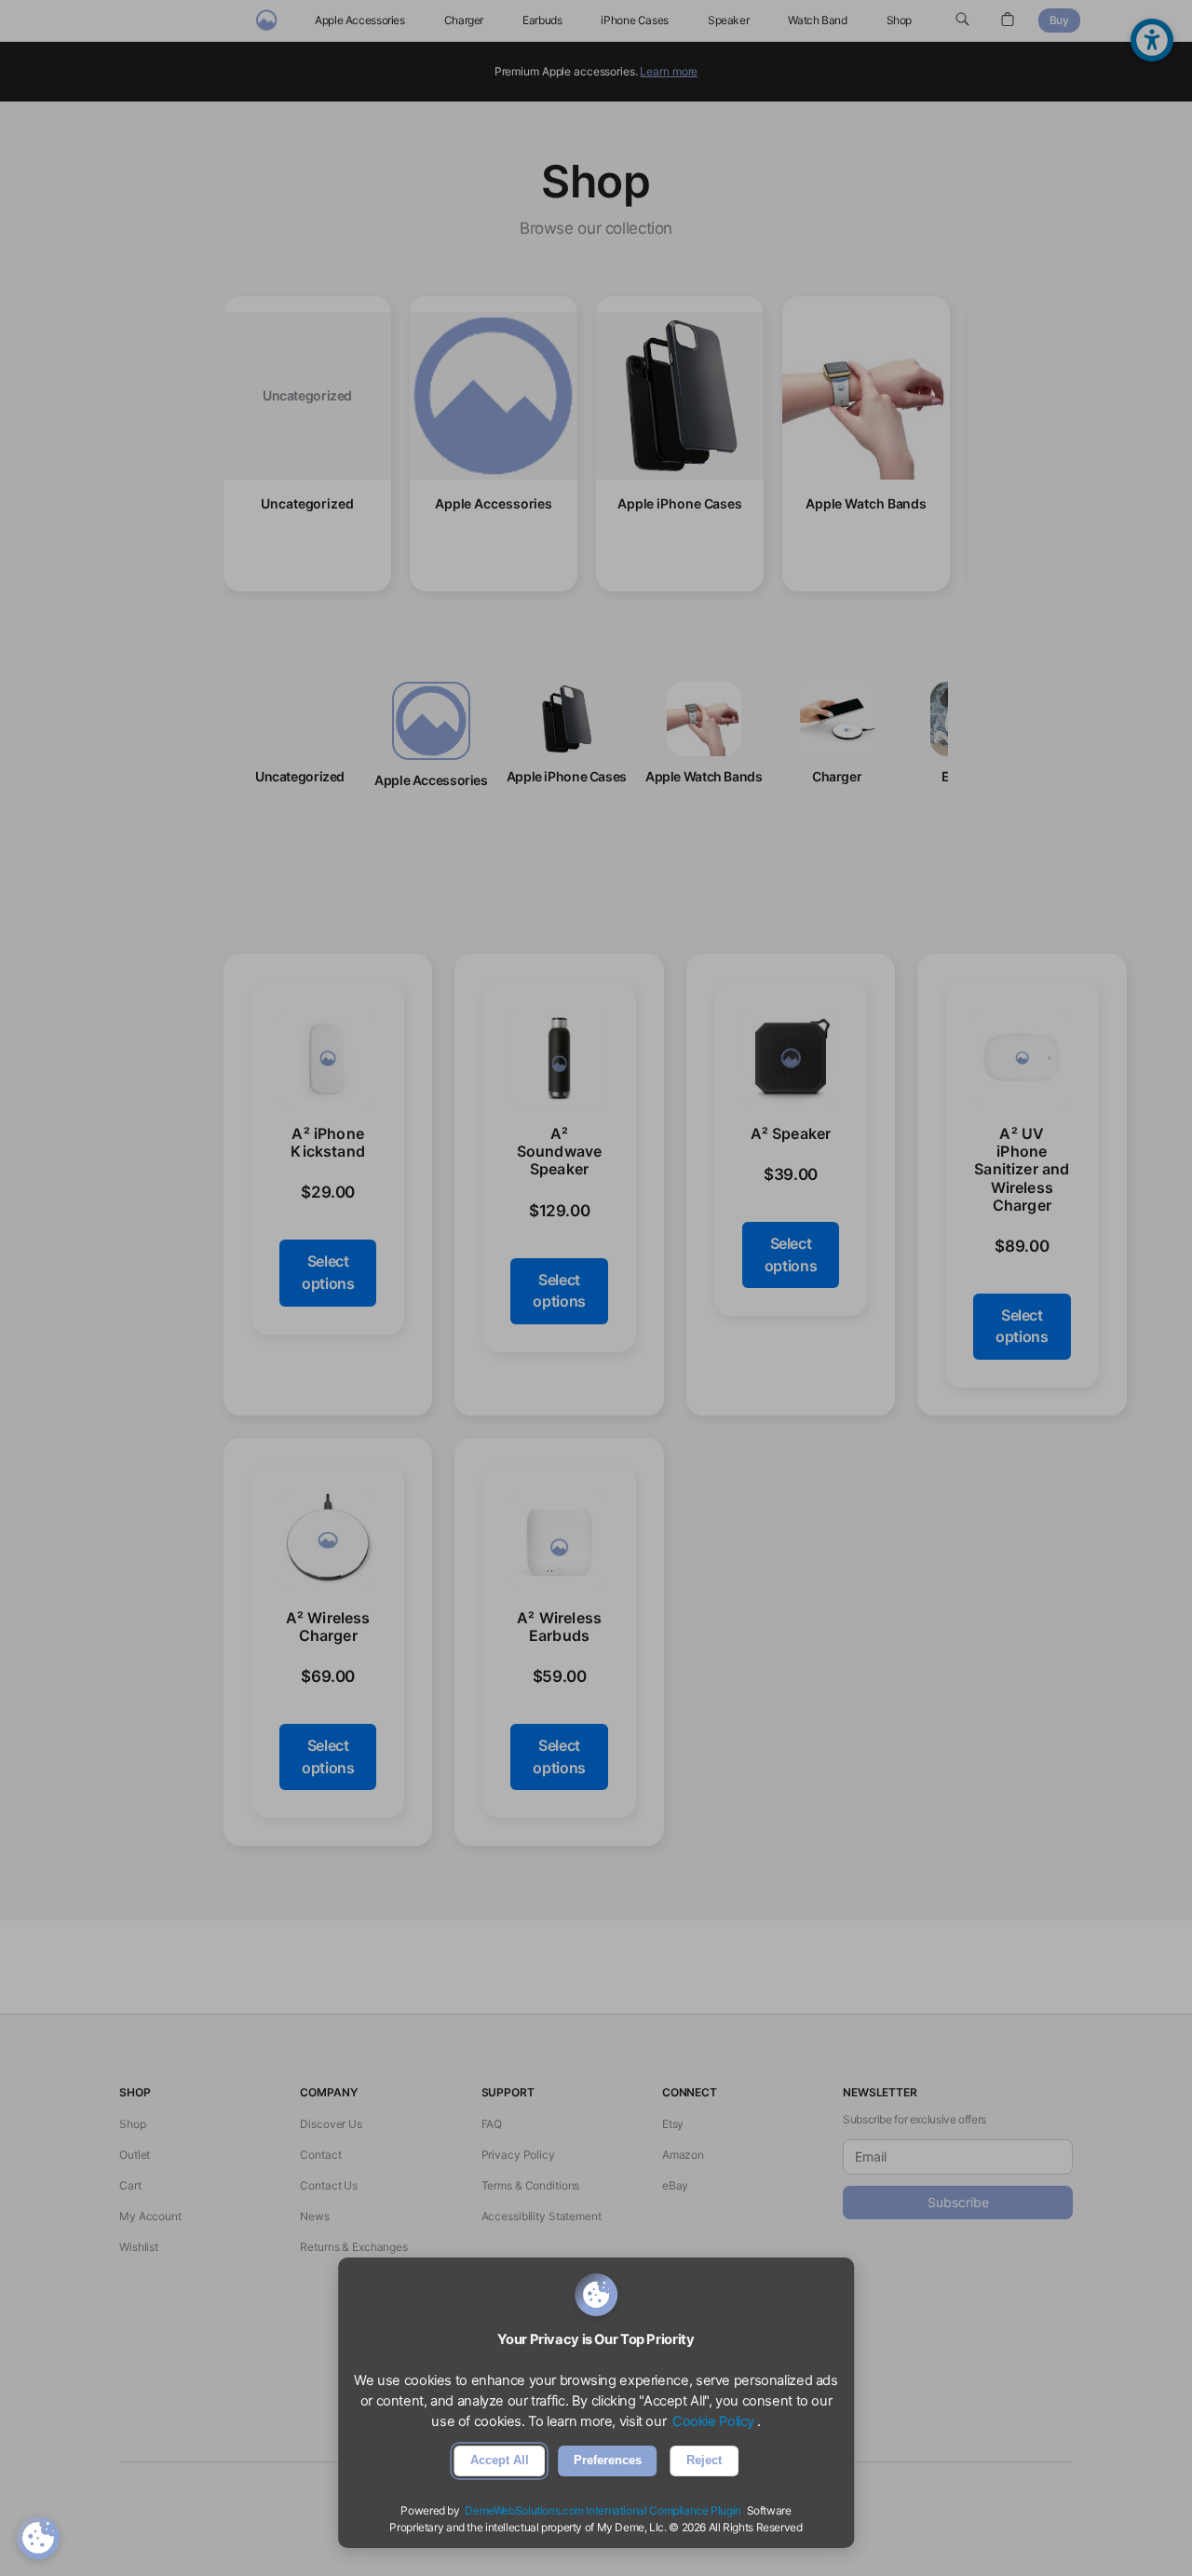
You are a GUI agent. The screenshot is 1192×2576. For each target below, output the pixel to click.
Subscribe (958, 2202)
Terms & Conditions (531, 2185)
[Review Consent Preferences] (38, 2538)
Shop (900, 20)
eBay (676, 2185)
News (315, 2216)
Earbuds (542, 20)
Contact (320, 2155)
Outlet (135, 2155)
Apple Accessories (360, 20)
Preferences (608, 2460)
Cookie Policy (713, 2421)
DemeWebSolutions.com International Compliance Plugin (603, 2510)
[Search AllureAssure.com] (962, 20)
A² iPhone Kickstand (328, 1143)
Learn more (669, 71)
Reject (704, 2460)
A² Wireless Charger (328, 1627)
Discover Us (331, 2124)
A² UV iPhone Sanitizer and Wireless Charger (1022, 1169)
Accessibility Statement (542, 2216)
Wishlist (139, 2247)
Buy (1059, 20)
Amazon (683, 2155)
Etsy (673, 2124)
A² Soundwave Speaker (560, 1152)
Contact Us (329, 2185)
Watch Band (817, 20)
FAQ (492, 2124)
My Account (150, 2216)
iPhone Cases (635, 20)
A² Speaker (791, 1134)
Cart (130, 2185)
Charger (464, 20)
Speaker (728, 20)
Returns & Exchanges (354, 2247)
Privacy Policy (518, 2155)
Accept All (500, 2460)
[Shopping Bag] (1008, 20)
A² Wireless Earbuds (559, 1627)
